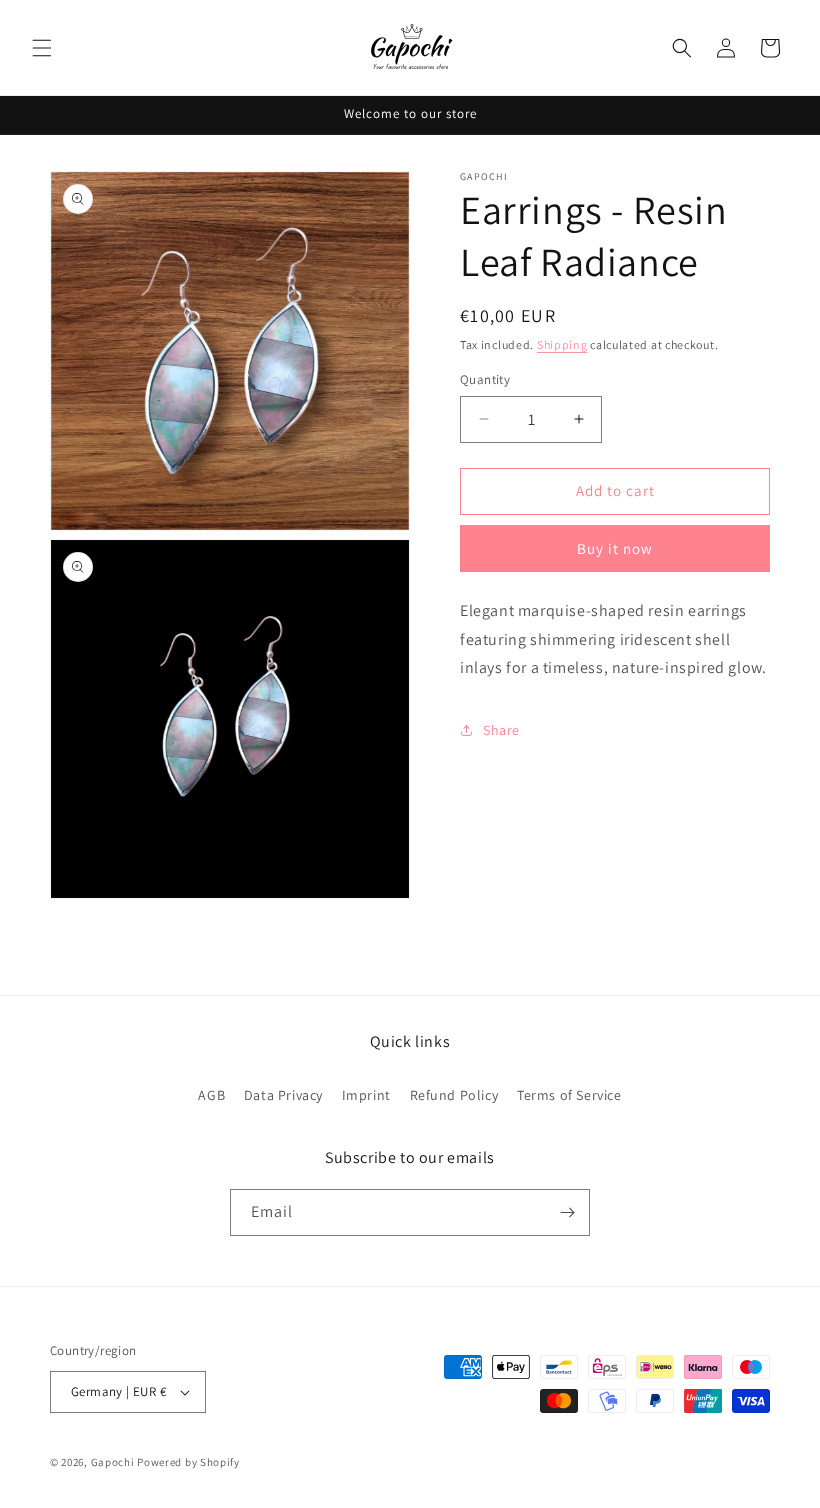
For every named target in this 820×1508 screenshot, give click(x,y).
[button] (42, 48)
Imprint (366, 1095)
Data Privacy (283, 1095)
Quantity (485, 379)
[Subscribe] (567, 1212)
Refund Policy (454, 1095)
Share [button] (501, 730)
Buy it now (615, 548)
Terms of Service (569, 1095)
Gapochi (113, 1462)
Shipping (562, 344)
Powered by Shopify (188, 1462)
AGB (211, 1095)
